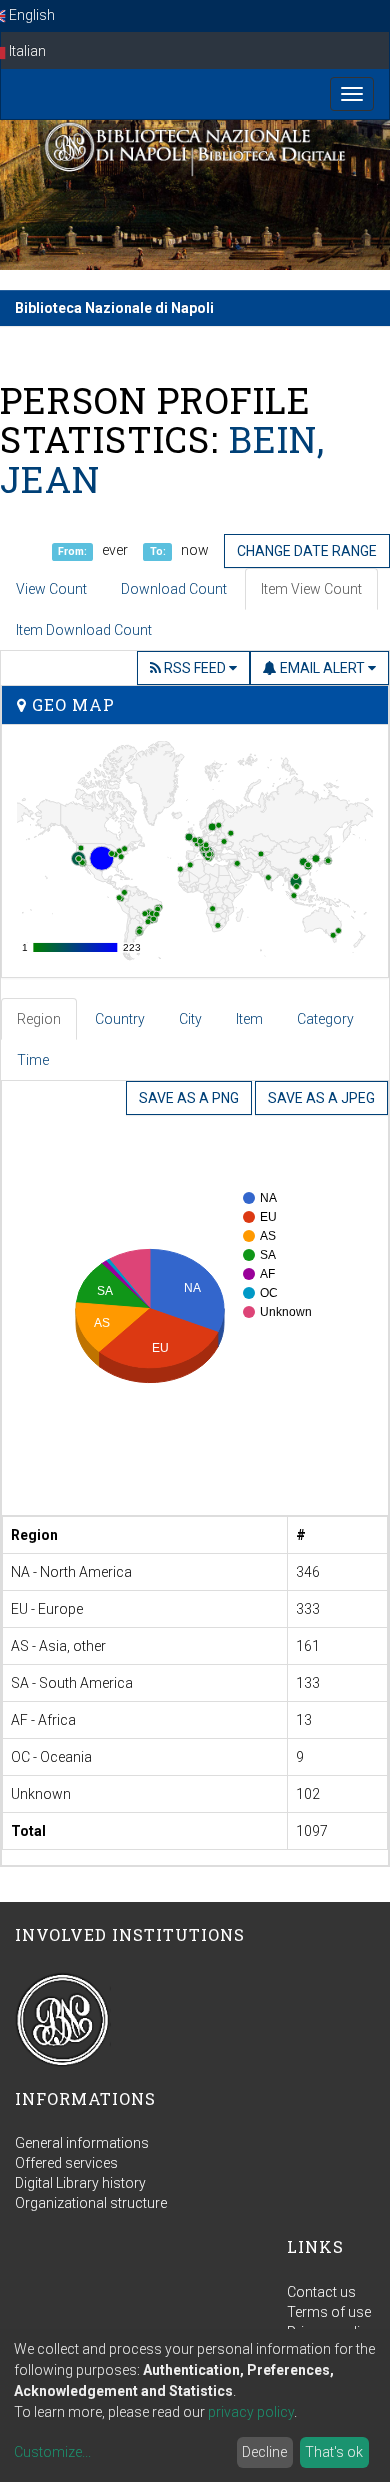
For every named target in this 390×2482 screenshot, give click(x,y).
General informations (82, 2143)
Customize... (52, 2452)
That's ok (334, 2452)
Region (39, 1019)
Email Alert (322, 668)
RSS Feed (195, 668)
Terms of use (329, 2312)
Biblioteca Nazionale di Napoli (114, 308)
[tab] (40, 1019)
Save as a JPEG (321, 1098)
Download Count (174, 589)
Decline (264, 2452)
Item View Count (311, 589)
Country (120, 1019)
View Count (51, 589)
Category (325, 1019)
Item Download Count (84, 630)
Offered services (66, 2163)
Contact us (321, 2292)
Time (33, 1060)
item (249, 1019)
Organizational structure (91, 2203)
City (190, 1019)
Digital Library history (80, 2183)
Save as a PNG (189, 1098)
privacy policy (251, 2412)
